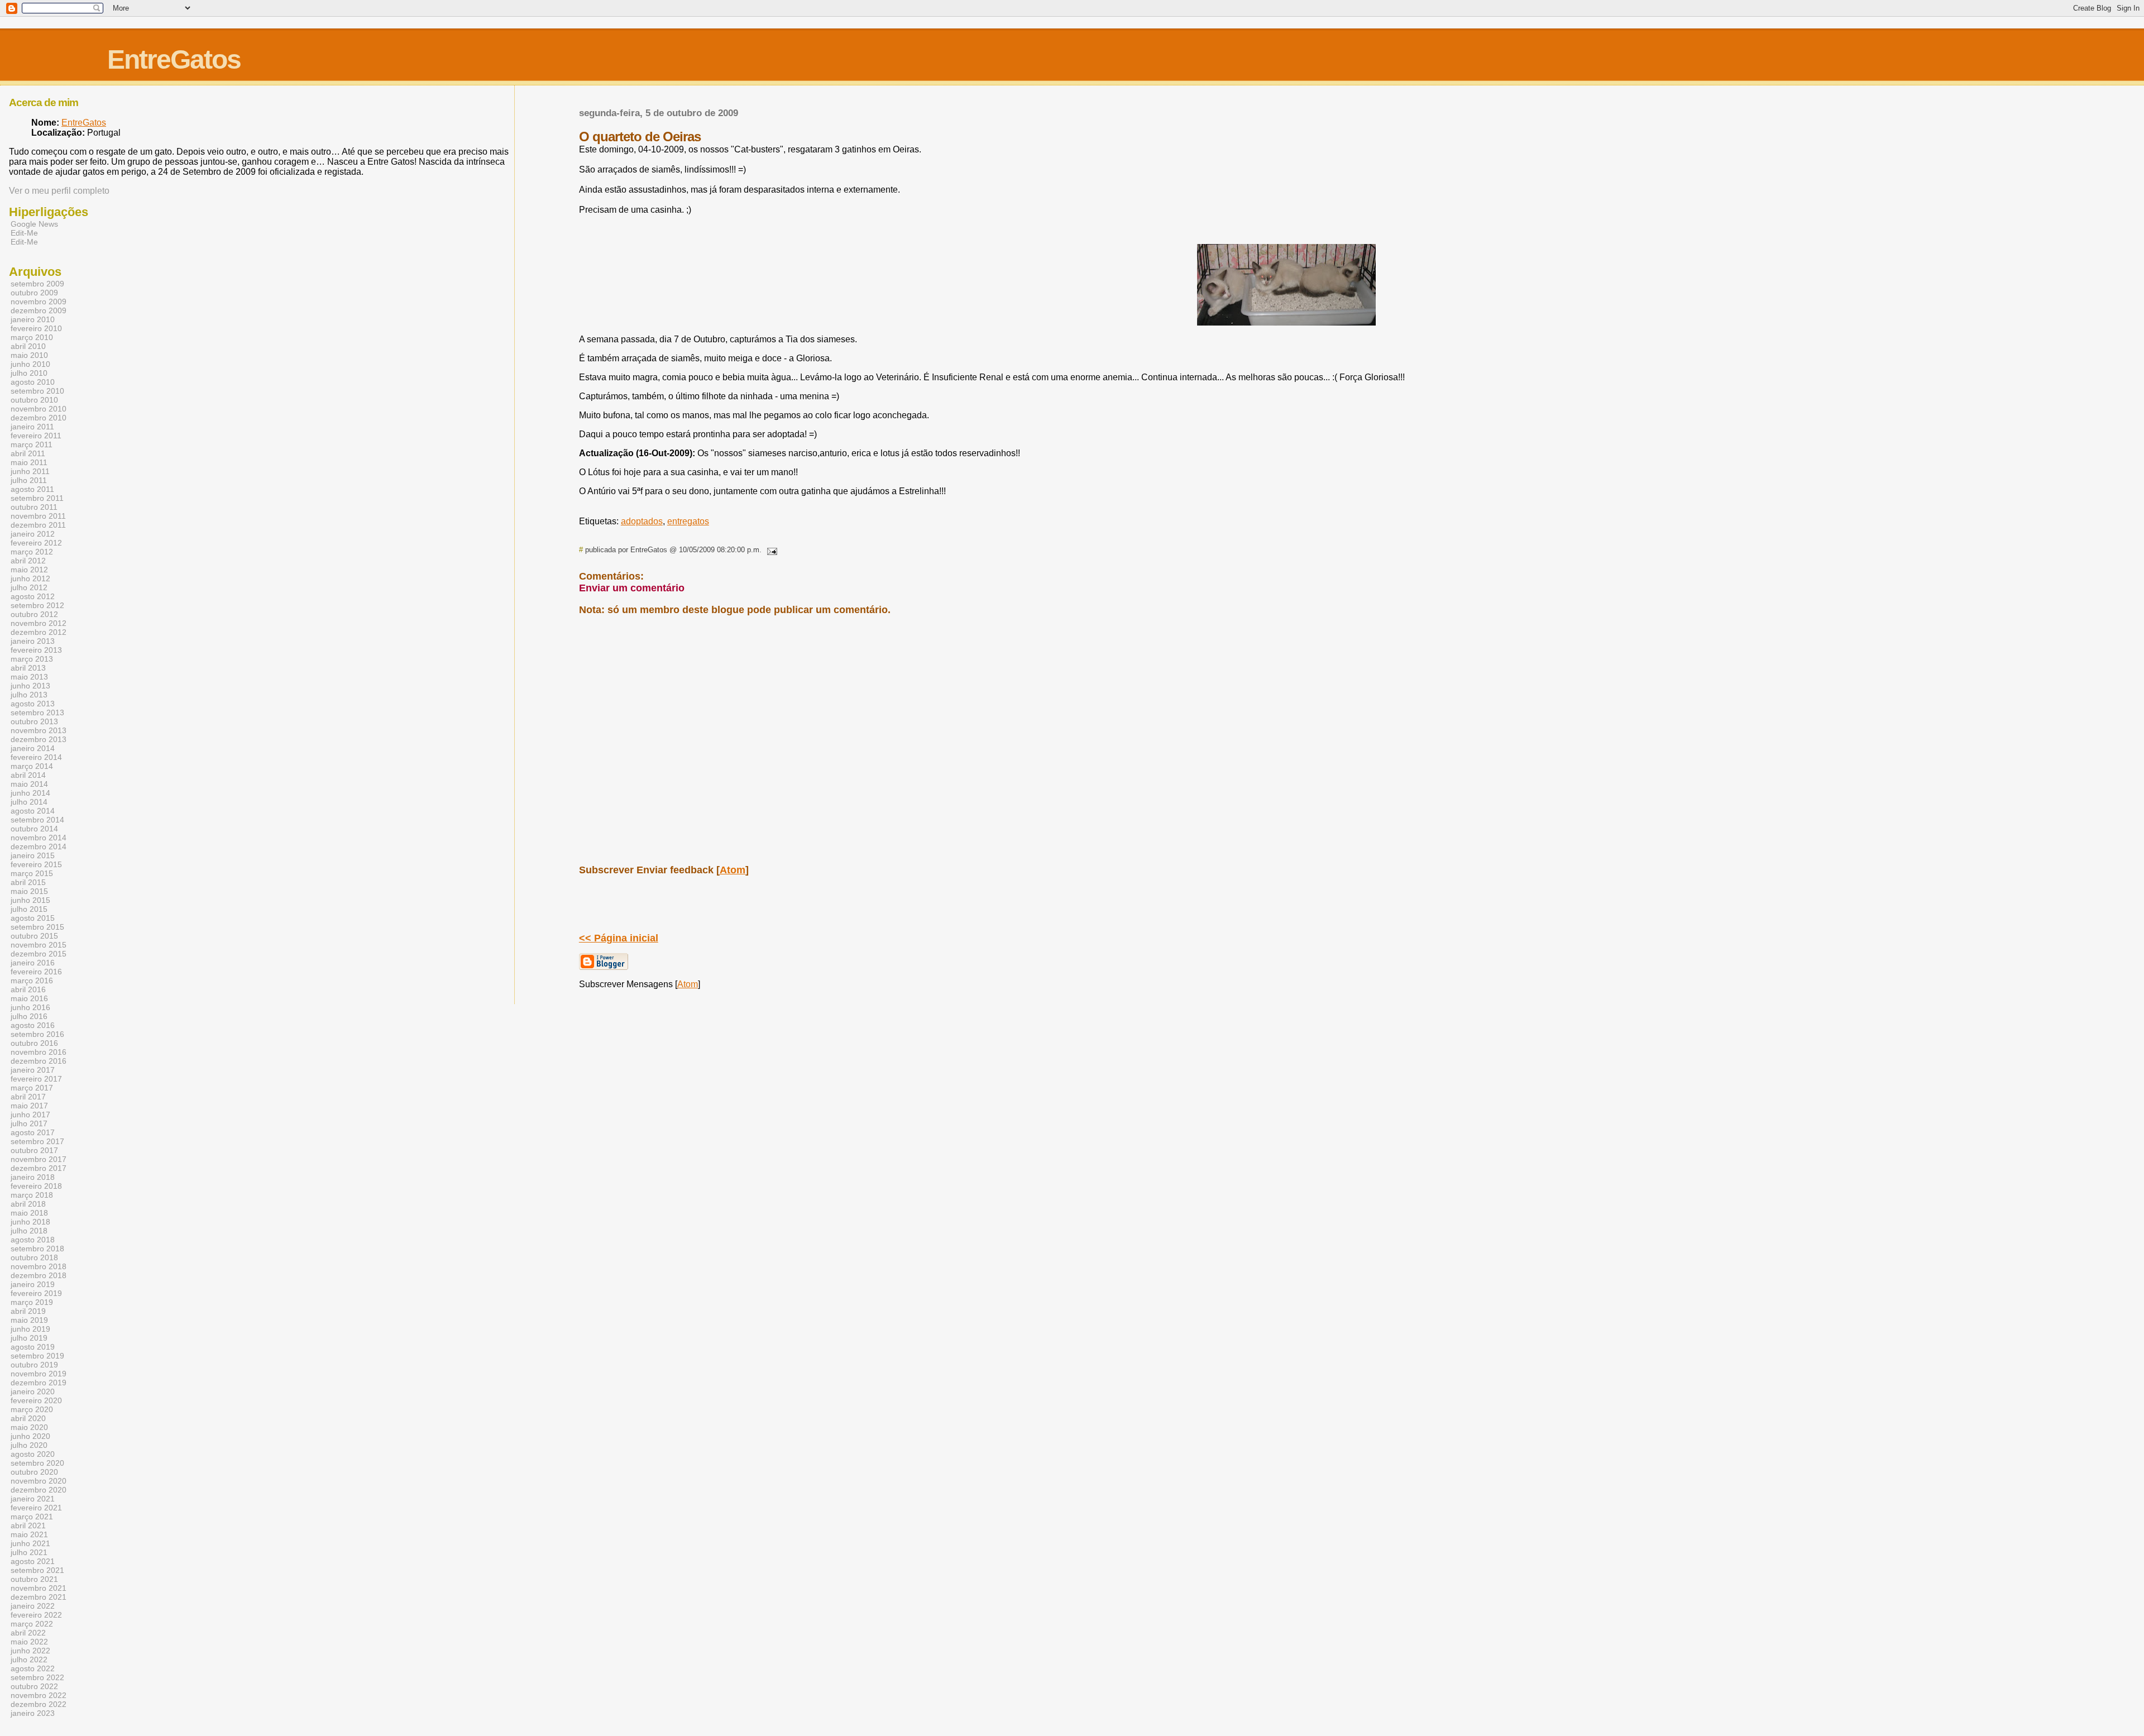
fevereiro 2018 (36, 1186)
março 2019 (32, 1302)
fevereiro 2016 (36, 972)
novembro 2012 (39, 623)
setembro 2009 (37, 284)
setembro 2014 (37, 820)
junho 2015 (30, 900)
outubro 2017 (34, 1150)
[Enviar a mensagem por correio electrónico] (770, 550)
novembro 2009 (39, 302)
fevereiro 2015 (36, 864)
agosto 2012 (33, 596)
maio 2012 (29, 570)
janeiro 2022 (33, 1606)
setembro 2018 (37, 1249)
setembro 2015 (37, 927)
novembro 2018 (39, 1266)
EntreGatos (174, 59)
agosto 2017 (33, 1132)
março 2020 (32, 1409)
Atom (733, 870)
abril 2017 (28, 1097)
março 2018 (32, 1195)
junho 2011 (30, 471)
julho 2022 (29, 1660)
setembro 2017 (37, 1141)
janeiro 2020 (33, 1391)
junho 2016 (30, 1007)
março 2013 (32, 659)
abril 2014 (28, 775)
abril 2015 (28, 882)
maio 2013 (29, 677)
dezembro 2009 (39, 310)
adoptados (642, 521)
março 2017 (32, 1088)
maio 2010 (29, 355)
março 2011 (32, 444)
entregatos (688, 521)
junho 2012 (30, 578)
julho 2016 (29, 1016)
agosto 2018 (33, 1240)
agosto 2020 (33, 1454)
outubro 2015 (34, 936)
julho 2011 (29, 480)
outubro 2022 (34, 1686)
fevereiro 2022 (36, 1615)
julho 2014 (29, 802)
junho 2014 (30, 793)
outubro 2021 (34, 1579)
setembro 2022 (37, 1677)
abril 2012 (28, 561)
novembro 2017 (39, 1159)
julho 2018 (29, 1231)
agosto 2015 (33, 918)
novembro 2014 (39, 838)
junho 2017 (30, 1115)
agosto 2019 (33, 1347)
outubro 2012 (34, 614)
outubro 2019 (34, 1365)
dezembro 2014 (39, 847)
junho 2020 (30, 1436)
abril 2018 (28, 1204)
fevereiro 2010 (36, 328)
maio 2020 (29, 1427)
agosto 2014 (33, 811)
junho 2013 (30, 686)
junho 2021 (30, 1543)
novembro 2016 (39, 1052)
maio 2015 (29, 891)
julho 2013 (29, 695)
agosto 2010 (33, 382)
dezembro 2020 (39, 1490)
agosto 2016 (33, 1025)
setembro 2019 (37, 1356)
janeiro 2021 (33, 1499)
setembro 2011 (37, 498)
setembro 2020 (37, 1463)
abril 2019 (28, 1311)
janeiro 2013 (33, 641)
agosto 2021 (33, 1561)
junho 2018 (30, 1222)
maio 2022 (29, 1642)
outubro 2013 (34, 721)
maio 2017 (29, 1106)
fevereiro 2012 (36, 543)
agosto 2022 (33, 1668)
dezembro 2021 (39, 1597)
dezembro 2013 (39, 739)
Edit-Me (24, 233)
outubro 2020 (34, 1472)
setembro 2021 (37, 1570)
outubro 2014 (34, 829)
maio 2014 (29, 784)
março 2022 (32, 1624)
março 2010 (32, 337)
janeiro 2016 (33, 963)
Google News (34, 224)
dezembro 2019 (39, 1383)
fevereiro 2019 (36, 1293)
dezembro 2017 (39, 1168)
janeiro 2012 (33, 534)
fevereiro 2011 (36, 436)
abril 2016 (28, 989)
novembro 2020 (39, 1481)
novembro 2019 (39, 1374)
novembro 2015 (39, 945)
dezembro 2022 (39, 1704)
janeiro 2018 (33, 1177)
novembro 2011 (38, 516)
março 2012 (32, 552)
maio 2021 (29, 1534)
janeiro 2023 (33, 1713)
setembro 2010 (37, 391)
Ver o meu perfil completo (59, 191)
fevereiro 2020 (36, 1400)
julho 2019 (29, 1338)
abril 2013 (28, 668)
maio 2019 (29, 1320)
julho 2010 (29, 373)
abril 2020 (28, 1418)
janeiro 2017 (33, 1070)
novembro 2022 (39, 1695)
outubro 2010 (34, 400)
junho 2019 (30, 1329)
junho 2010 (30, 364)
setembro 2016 (37, 1034)
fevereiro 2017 (36, 1079)
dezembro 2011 (38, 525)
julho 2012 (29, 587)
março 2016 (32, 981)
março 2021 (32, 1517)
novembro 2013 (39, 730)
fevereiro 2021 (36, 1508)
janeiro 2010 (33, 319)
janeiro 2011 (32, 427)
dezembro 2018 (39, 1275)
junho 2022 (30, 1651)
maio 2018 (29, 1213)
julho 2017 (29, 1123)
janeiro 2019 (33, 1284)
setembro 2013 (37, 712)
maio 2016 (29, 998)
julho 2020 (29, 1445)
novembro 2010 (39, 409)
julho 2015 (29, 909)
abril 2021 (28, 1525)
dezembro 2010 (39, 418)
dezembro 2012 (39, 632)
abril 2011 (28, 453)
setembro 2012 (37, 605)
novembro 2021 (39, 1588)
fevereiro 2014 (36, 757)
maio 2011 (29, 462)
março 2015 (32, 873)
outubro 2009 (34, 293)
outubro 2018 (34, 1257)
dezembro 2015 (39, 954)
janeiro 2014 (33, 748)
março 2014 (32, 766)
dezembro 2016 (39, 1061)
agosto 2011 (32, 489)
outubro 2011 (34, 507)
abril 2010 (28, 346)
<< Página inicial (619, 938)
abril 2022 (28, 1633)
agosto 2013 (33, 704)
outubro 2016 (34, 1043)
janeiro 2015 (33, 855)
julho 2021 (29, 1552)
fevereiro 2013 (36, 650)
